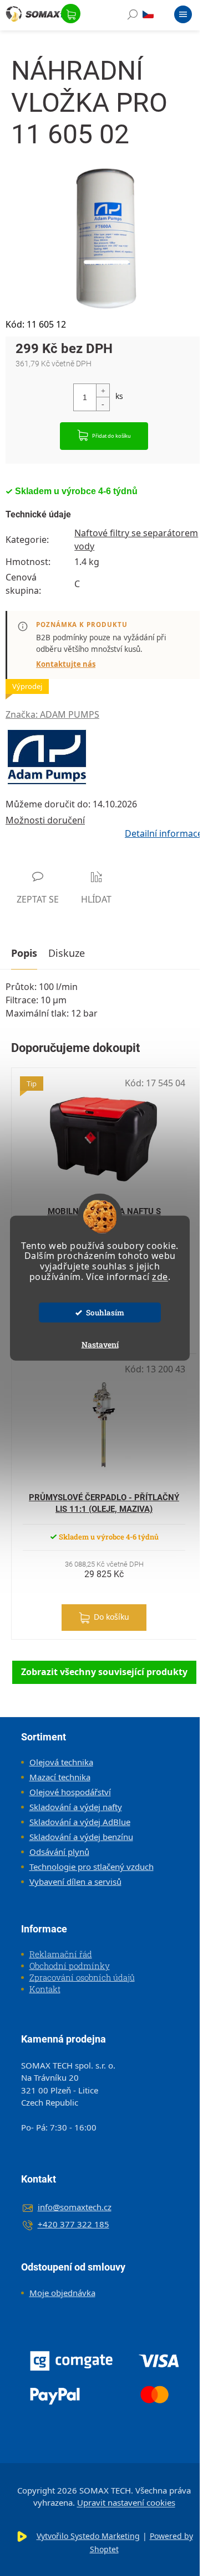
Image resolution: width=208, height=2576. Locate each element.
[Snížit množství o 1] (103, 404)
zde (160, 1277)
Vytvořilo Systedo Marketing (88, 2536)
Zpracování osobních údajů (82, 1977)
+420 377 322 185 (73, 2224)
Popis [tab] (24, 953)
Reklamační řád (61, 1954)
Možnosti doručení (45, 820)
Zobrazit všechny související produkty (104, 1672)
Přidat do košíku (111, 436)
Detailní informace (164, 833)
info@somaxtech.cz (75, 2207)
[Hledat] (133, 17)
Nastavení (100, 1344)
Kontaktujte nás (66, 664)
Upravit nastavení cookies (126, 2502)
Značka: (52, 714)
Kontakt (45, 1989)
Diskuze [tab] (67, 953)
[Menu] (183, 17)
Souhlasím (105, 1313)
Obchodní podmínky (70, 1966)
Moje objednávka (62, 2293)
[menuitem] (57, 1762)
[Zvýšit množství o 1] (103, 391)
